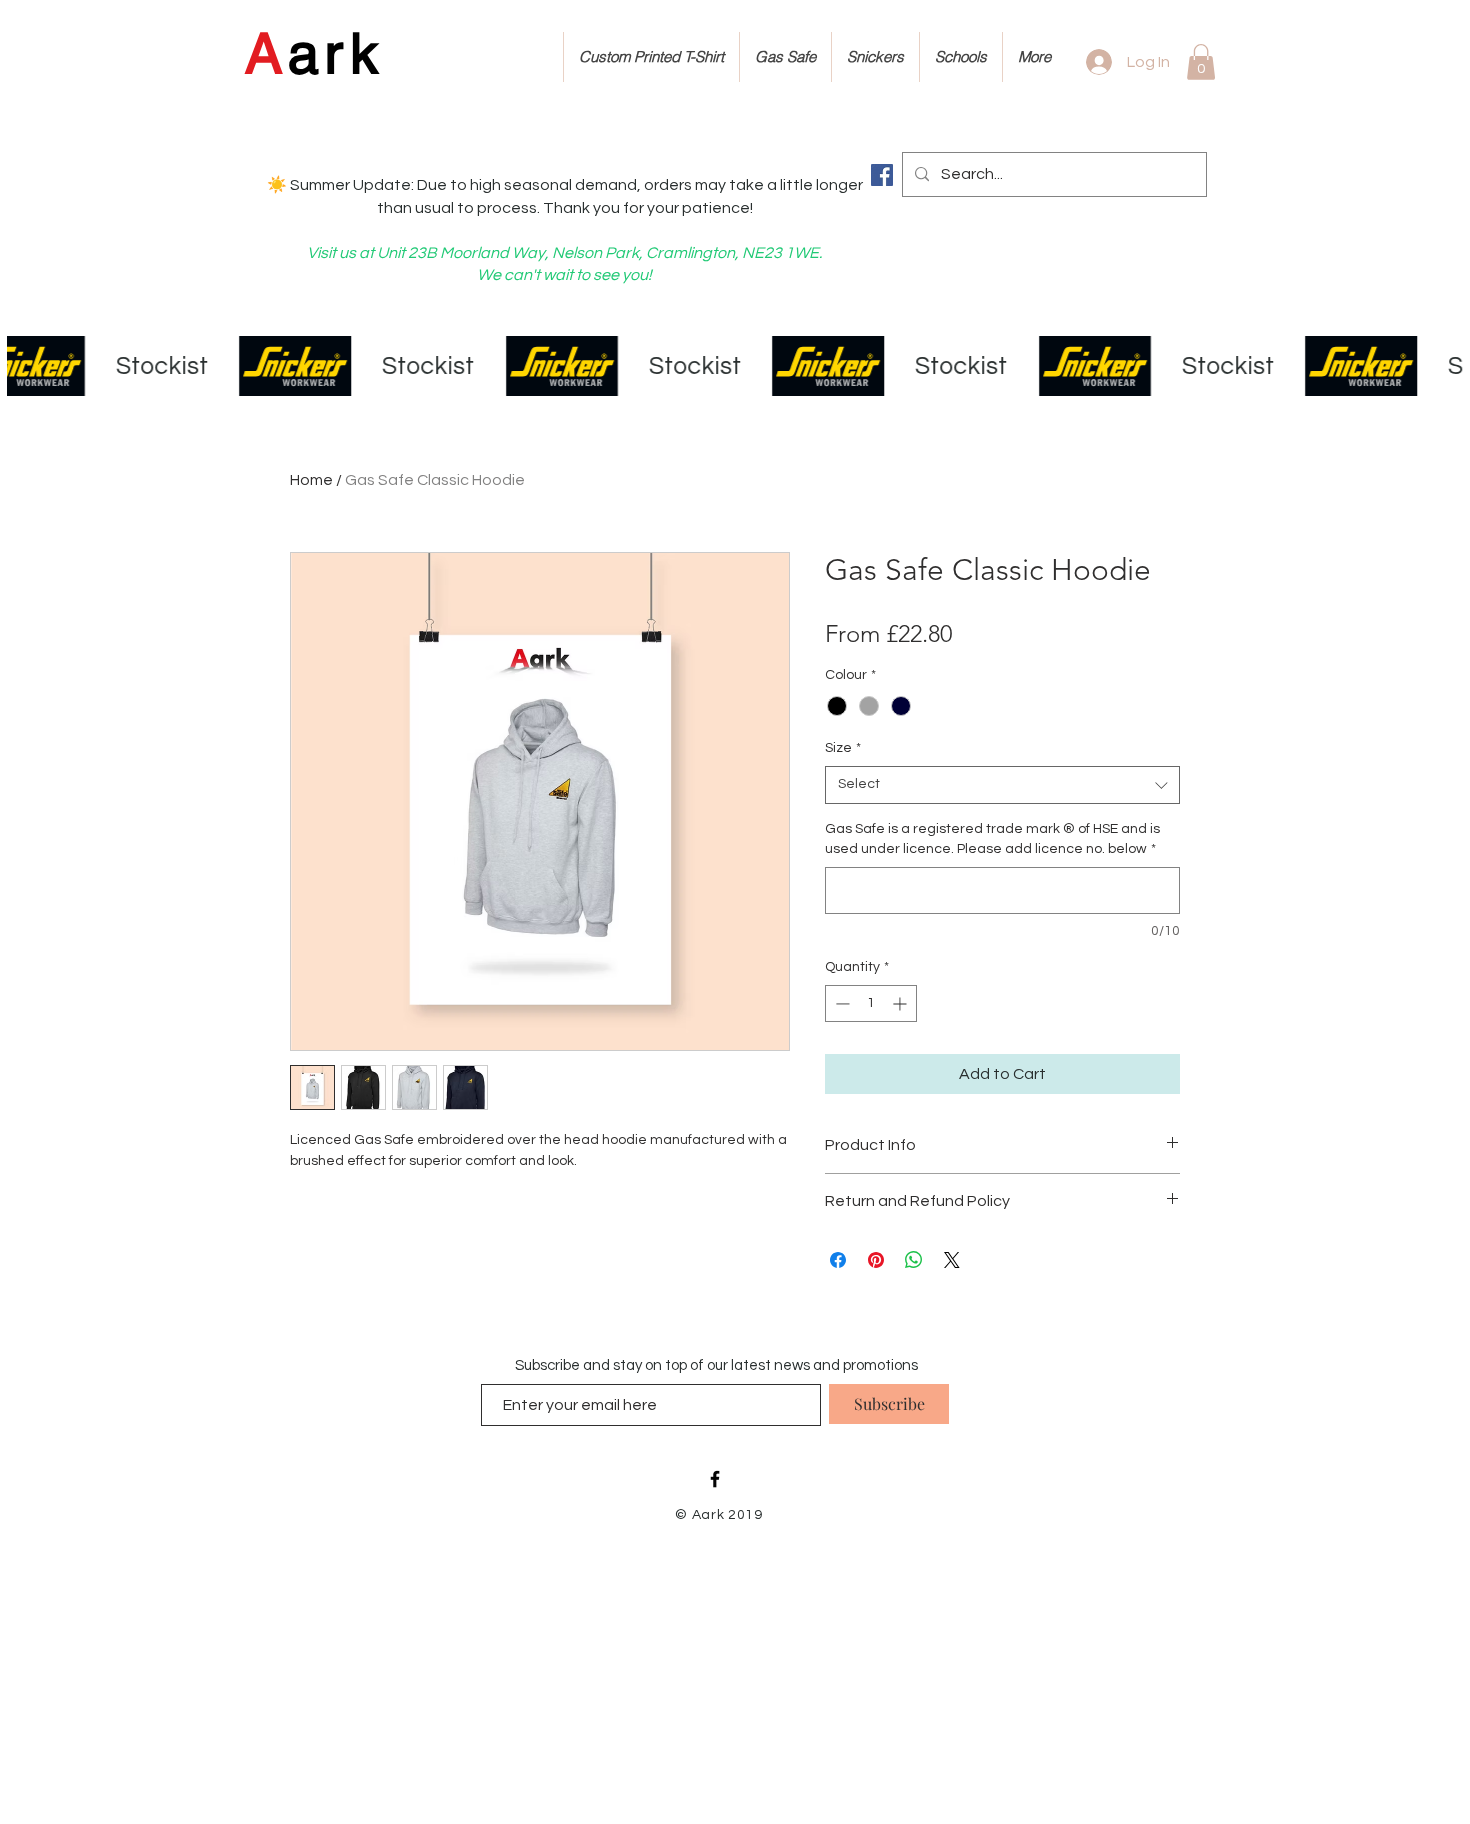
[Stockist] (735, 366)
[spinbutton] (871, 1003)
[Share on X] (952, 1260)
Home (311, 480)
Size (843, 748)
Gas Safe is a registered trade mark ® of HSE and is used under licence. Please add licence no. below (992, 839)
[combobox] (1002, 785)
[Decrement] (840, 1003)
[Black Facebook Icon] (715, 1479)
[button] (1201, 62)
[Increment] (901, 1003)
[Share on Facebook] (838, 1260)
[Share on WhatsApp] (914, 1260)
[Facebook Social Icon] (882, 175)
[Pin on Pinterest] (876, 1260)
